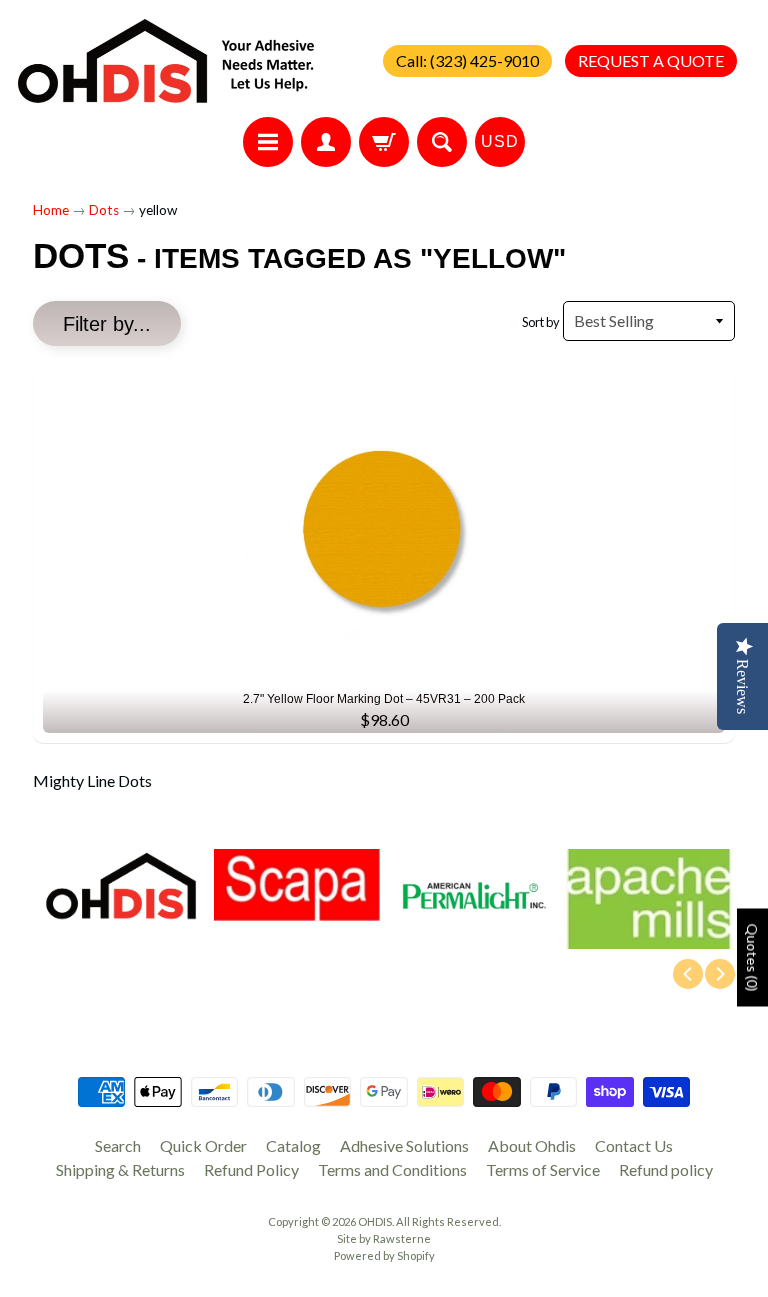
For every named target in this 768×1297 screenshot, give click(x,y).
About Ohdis (532, 1145)
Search (118, 1145)
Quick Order (203, 1145)
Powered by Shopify (384, 1255)
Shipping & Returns (120, 1169)
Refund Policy (251, 1169)
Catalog (293, 1145)
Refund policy (666, 1169)
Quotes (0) (752, 957)
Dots (104, 210)
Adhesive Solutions (404, 1145)
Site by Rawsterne (384, 1238)
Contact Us (634, 1145)
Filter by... (107, 324)
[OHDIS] (166, 61)
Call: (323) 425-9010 (467, 60)
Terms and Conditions (392, 1169)
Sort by (541, 322)
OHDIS (375, 1221)
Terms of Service (543, 1169)
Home (51, 210)
